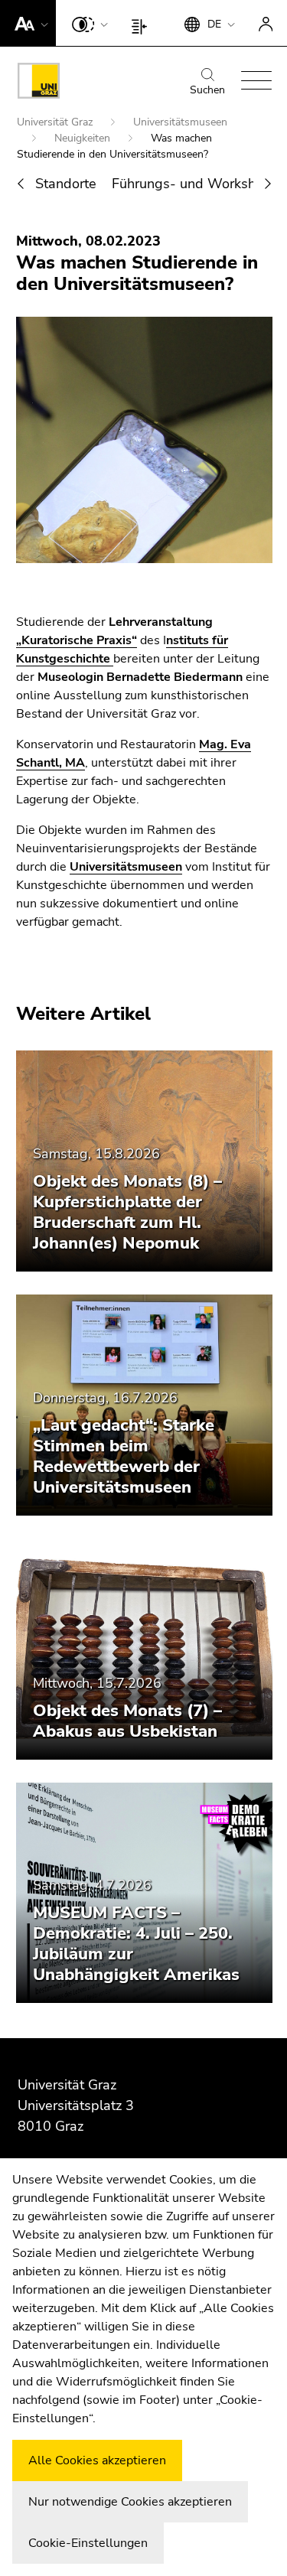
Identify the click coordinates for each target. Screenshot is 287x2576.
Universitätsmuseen (126, 867)
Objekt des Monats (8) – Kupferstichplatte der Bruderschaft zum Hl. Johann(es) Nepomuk (127, 1212)
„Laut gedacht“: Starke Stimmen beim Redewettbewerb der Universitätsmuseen (124, 1456)
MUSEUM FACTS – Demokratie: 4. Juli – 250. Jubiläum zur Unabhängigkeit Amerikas (136, 1944)
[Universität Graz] (39, 83)
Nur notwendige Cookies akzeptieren (130, 2502)
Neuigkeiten (84, 138)
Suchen (207, 90)
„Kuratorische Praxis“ (77, 640)
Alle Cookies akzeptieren (97, 2460)
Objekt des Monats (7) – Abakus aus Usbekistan (127, 1721)
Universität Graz (56, 122)
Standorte (66, 184)
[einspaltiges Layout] (143, 23)
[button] (28, 23)
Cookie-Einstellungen (88, 2543)
